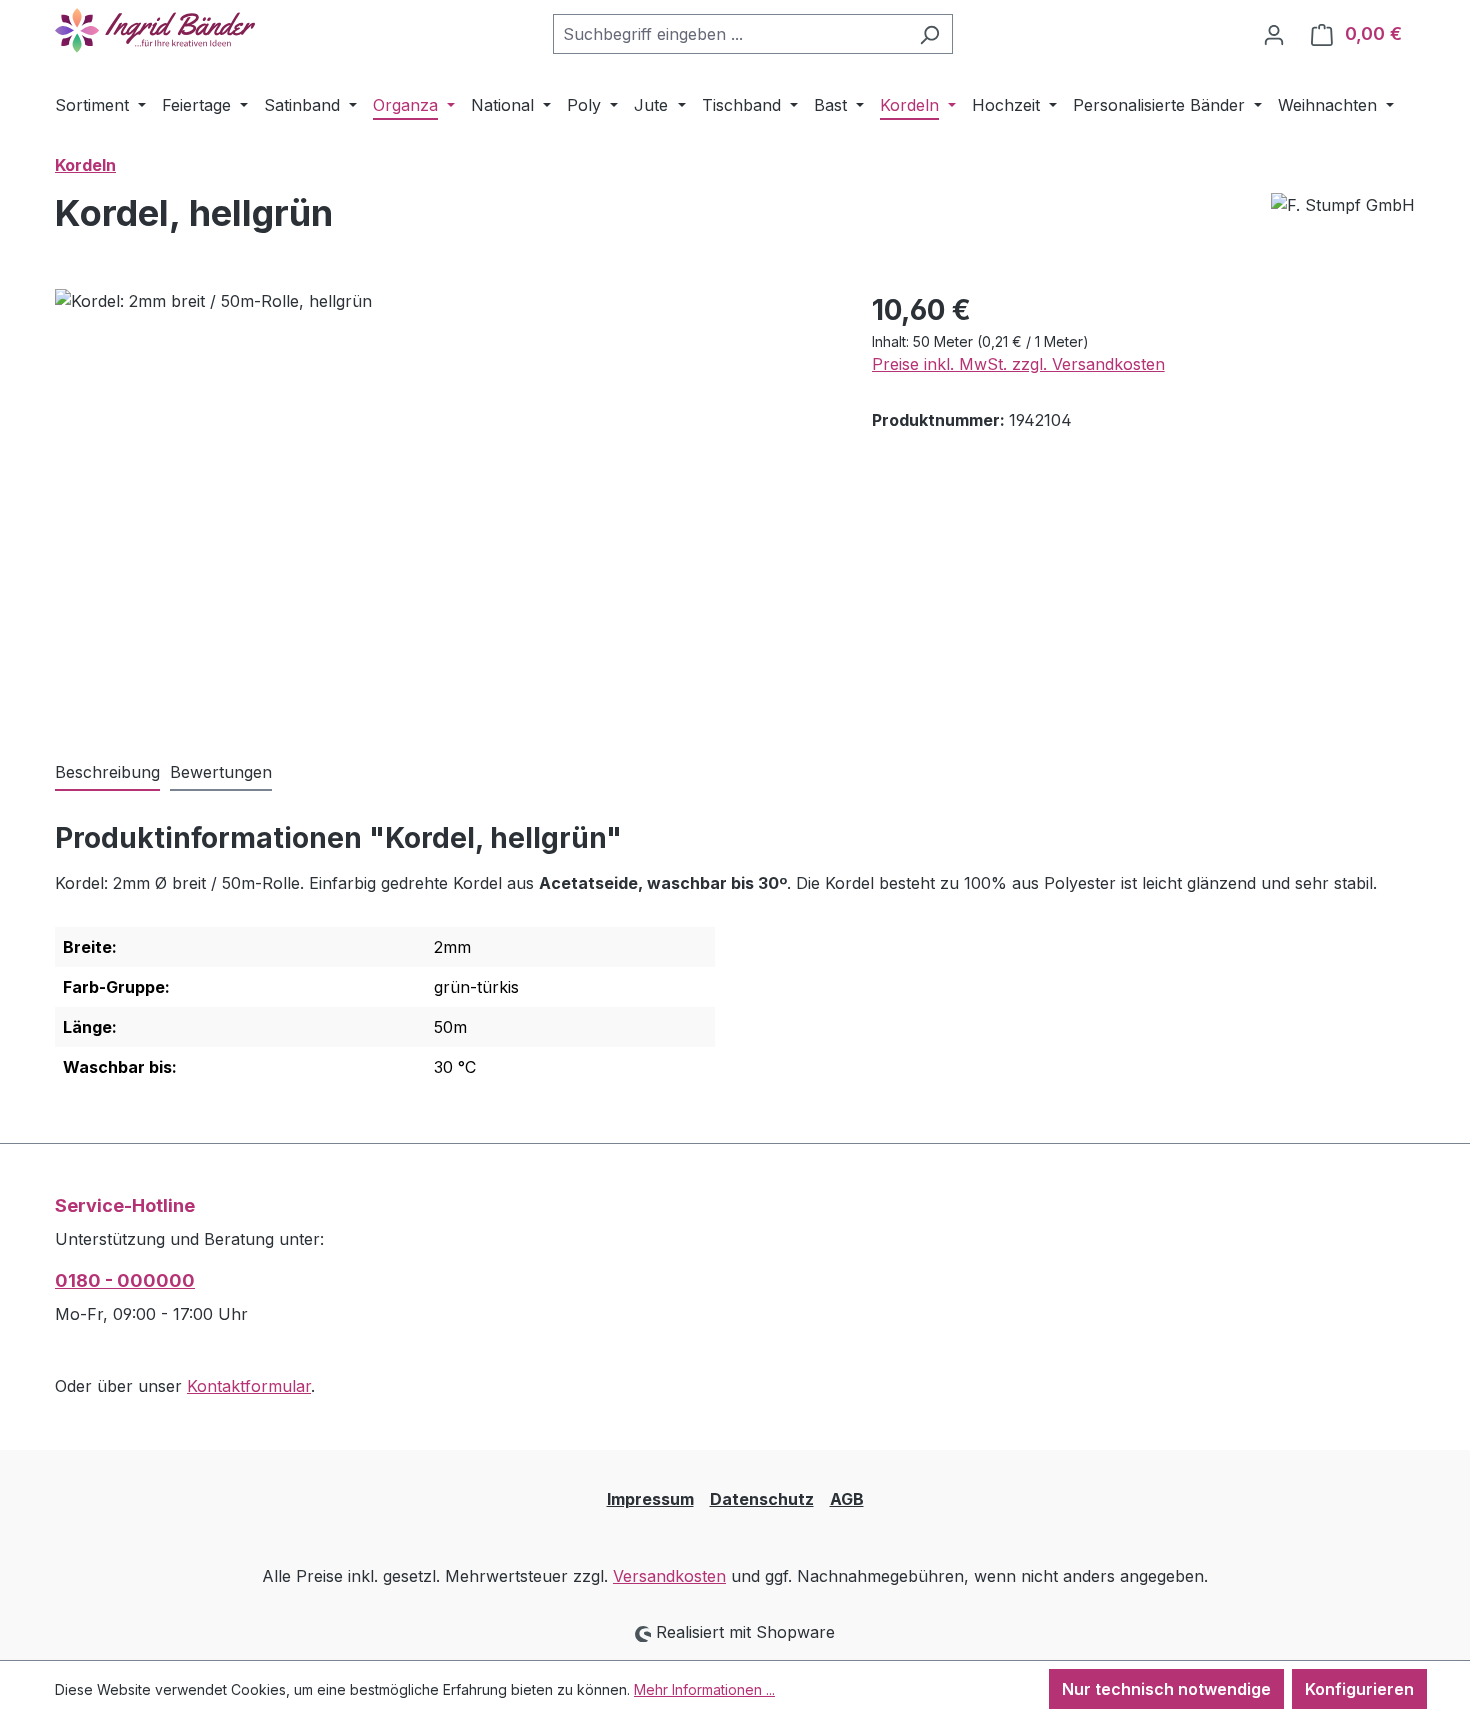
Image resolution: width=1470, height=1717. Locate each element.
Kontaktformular (249, 1386)
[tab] (107, 773)
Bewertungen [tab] (221, 772)
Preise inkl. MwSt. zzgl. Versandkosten (1018, 364)
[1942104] (443, 504)
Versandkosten (669, 1576)
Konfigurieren (1359, 1689)
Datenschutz (762, 1499)
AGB (847, 1499)
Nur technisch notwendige (1166, 1689)
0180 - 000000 (125, 1280)
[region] (443, 504)
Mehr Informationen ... (704, 1689)
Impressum (650, 1499)
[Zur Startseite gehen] (155, 30)
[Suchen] (929, 34)
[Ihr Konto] (1274, 34)
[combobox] (730, 34)
